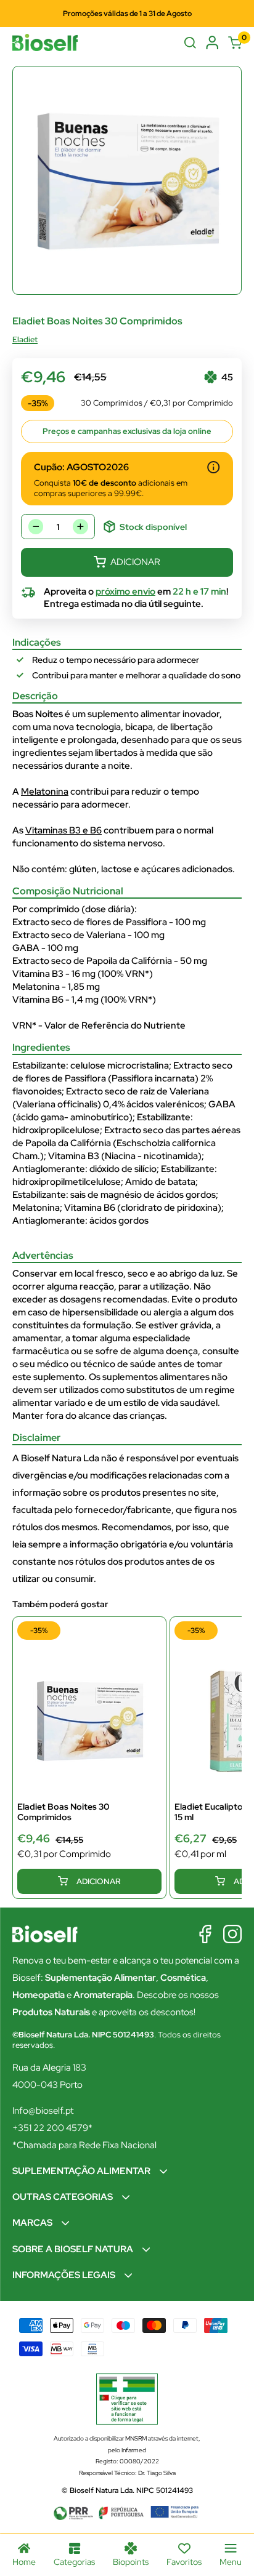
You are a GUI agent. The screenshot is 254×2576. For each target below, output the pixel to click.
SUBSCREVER (127, 1371)
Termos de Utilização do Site (161, 1344)
